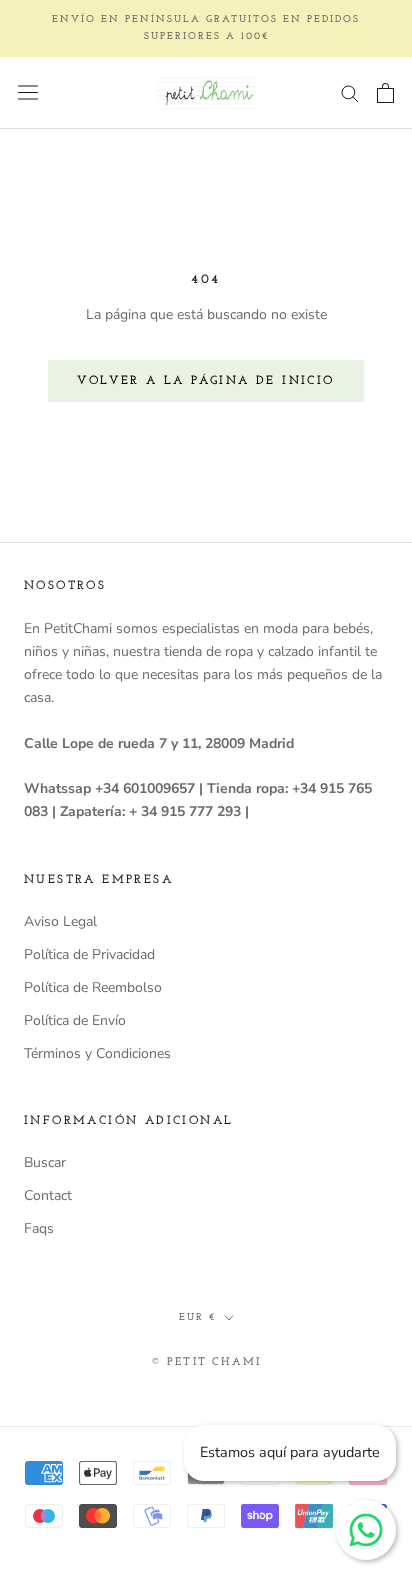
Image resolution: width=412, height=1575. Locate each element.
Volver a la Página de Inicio (205, 381)
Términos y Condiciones (97, 1053)
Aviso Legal (60, 921)
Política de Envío (75, 1020)
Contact (48, 1195)
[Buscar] (350, 92)
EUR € (197, 1317)
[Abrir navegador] (28, 92)
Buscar (45, 1162)
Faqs (39, 1228)
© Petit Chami (206, 1362)
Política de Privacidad (89, 954)
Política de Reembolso (93, 987)
